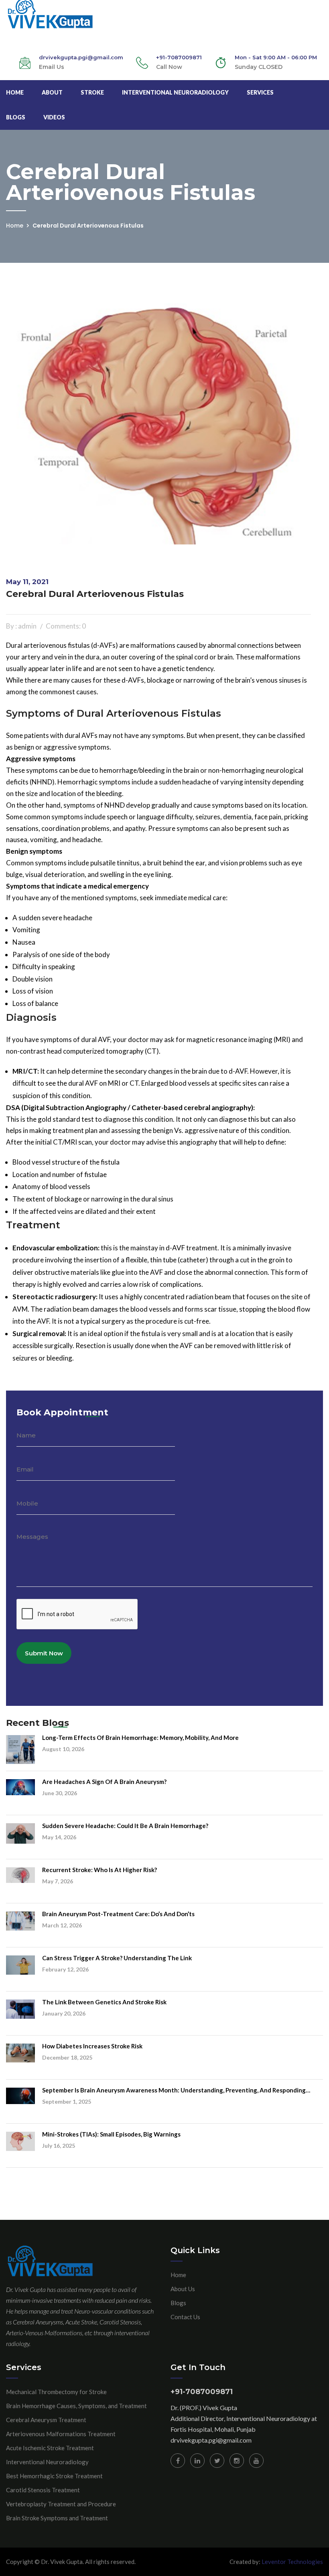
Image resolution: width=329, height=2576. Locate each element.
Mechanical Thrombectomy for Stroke (56, 2392)
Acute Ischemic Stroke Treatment (50, 2448)
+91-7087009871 (179, 57)
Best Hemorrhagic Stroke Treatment (54, 2476)
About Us (183, 2289)
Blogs (16, 117)
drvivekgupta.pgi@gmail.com (211, 2440)
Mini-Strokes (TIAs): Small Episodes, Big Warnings (111, 2134)
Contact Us (185, 2317)
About (52, 92)
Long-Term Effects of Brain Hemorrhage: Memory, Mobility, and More (140, 1737)
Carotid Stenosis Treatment (43, 2490)
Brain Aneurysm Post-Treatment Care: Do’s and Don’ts (118, 1914)
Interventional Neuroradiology (175, 92)
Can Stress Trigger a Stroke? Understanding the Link (117, 1958)
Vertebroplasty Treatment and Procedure (61, 2504)
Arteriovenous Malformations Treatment (61, 2434)
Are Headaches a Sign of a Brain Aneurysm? (104, 1782)
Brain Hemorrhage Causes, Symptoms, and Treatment (76, 2406)
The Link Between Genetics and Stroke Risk (104, 2002)
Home (15, 92)
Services (260, 92)
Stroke (92, 92)
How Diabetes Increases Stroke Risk (92, 2046)
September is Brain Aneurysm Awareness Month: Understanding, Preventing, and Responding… (176, 2090)
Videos (54, 117)
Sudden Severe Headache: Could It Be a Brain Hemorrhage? (125, 1826)
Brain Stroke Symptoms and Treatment (57, 2518)
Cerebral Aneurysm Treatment (46, 2420)
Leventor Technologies (292, 2562)
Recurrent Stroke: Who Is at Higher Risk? (100, 1870)
